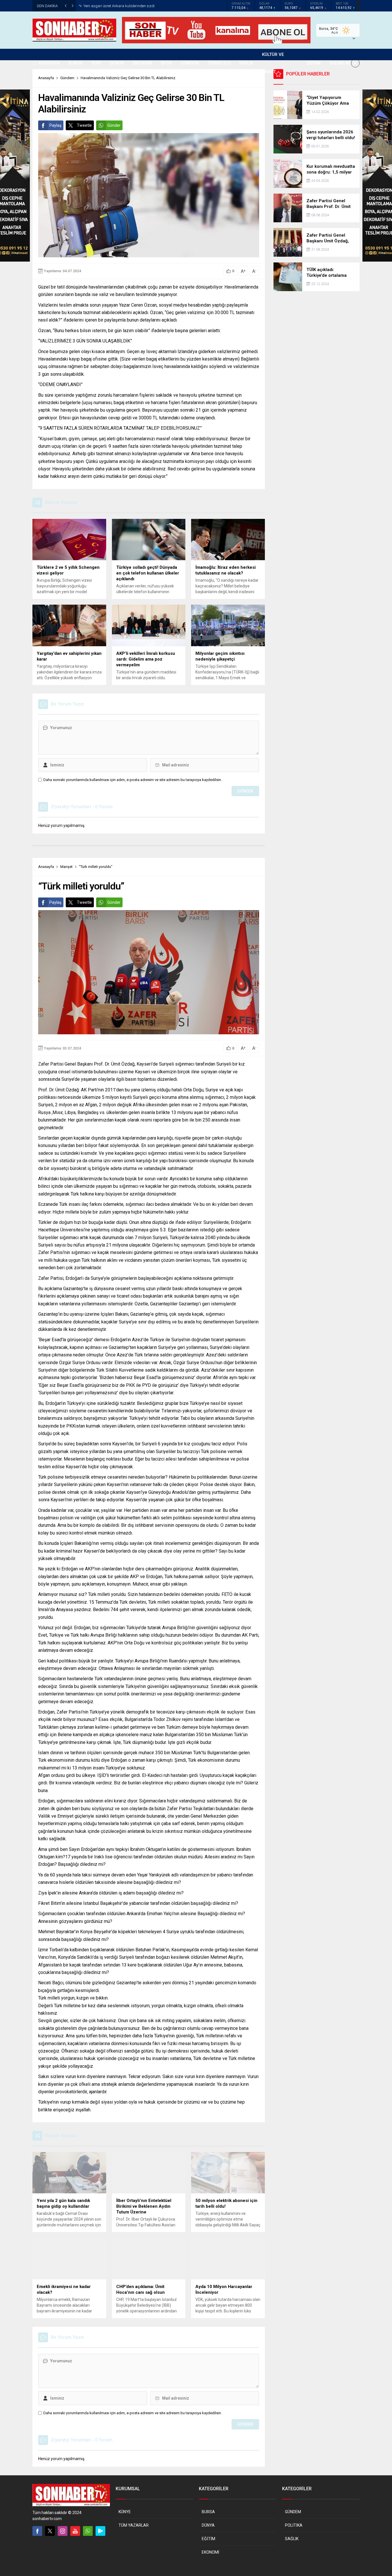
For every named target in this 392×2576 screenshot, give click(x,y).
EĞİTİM (208, 2539)
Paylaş (55, 125)
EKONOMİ (210, 2552)
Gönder (114, 125)
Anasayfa (46, 867)
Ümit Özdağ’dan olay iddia (105, 6)
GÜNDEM (293, 2512)
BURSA (208, 2512)
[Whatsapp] (88, 2531)
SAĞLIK (292, 2539)
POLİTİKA (294, 2525)
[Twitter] (50, 2531)
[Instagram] (63, 2531)
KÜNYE (125, 2512)
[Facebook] (37, 2531)
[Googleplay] (100, 2531)
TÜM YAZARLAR (134, 2525)
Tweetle (84, 125)
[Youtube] (75, 2531)
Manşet (66, 867)
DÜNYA (208, 2525)
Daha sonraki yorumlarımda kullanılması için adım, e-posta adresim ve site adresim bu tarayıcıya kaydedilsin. (133, 780)
